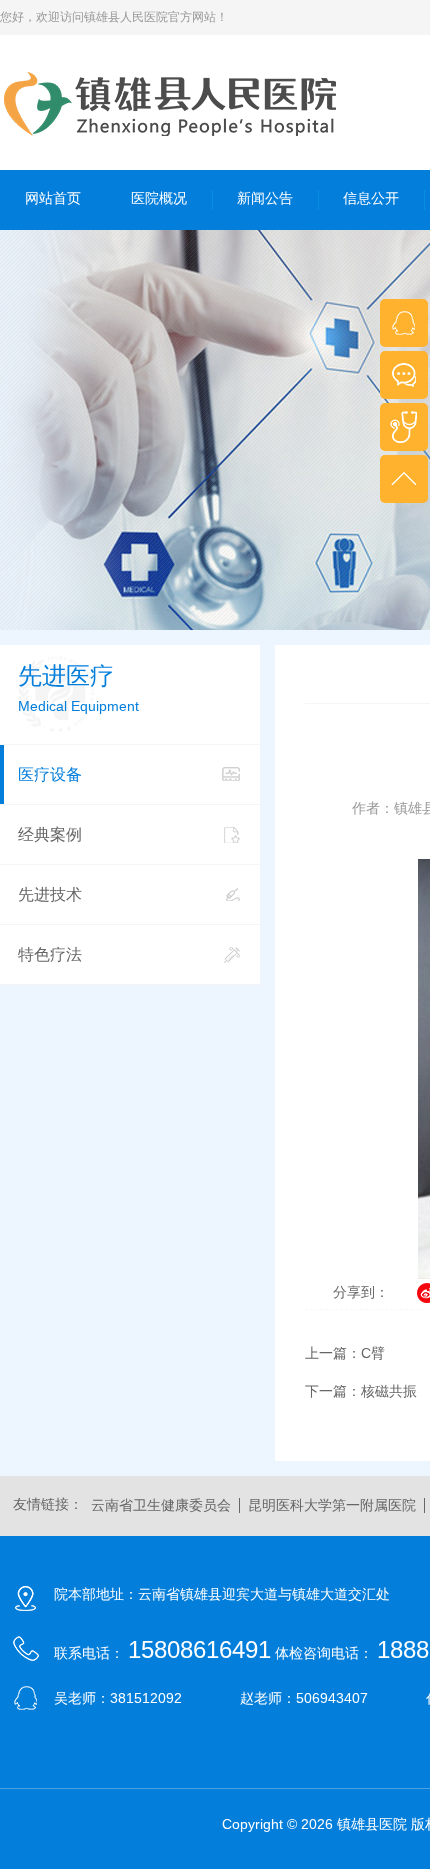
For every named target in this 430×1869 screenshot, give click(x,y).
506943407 (332, 1698)
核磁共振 (389, 1391)
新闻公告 (265, 198)
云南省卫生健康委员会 (161, 1505)
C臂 (373, 1353)
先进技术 (50, 894)
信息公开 (371, 198)
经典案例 (50, 834)
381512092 (146, 1698)
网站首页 (53, 198)
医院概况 (159, 198)
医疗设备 (50, 774)
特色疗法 (50, 954)
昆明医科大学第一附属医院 (332, 1505)
